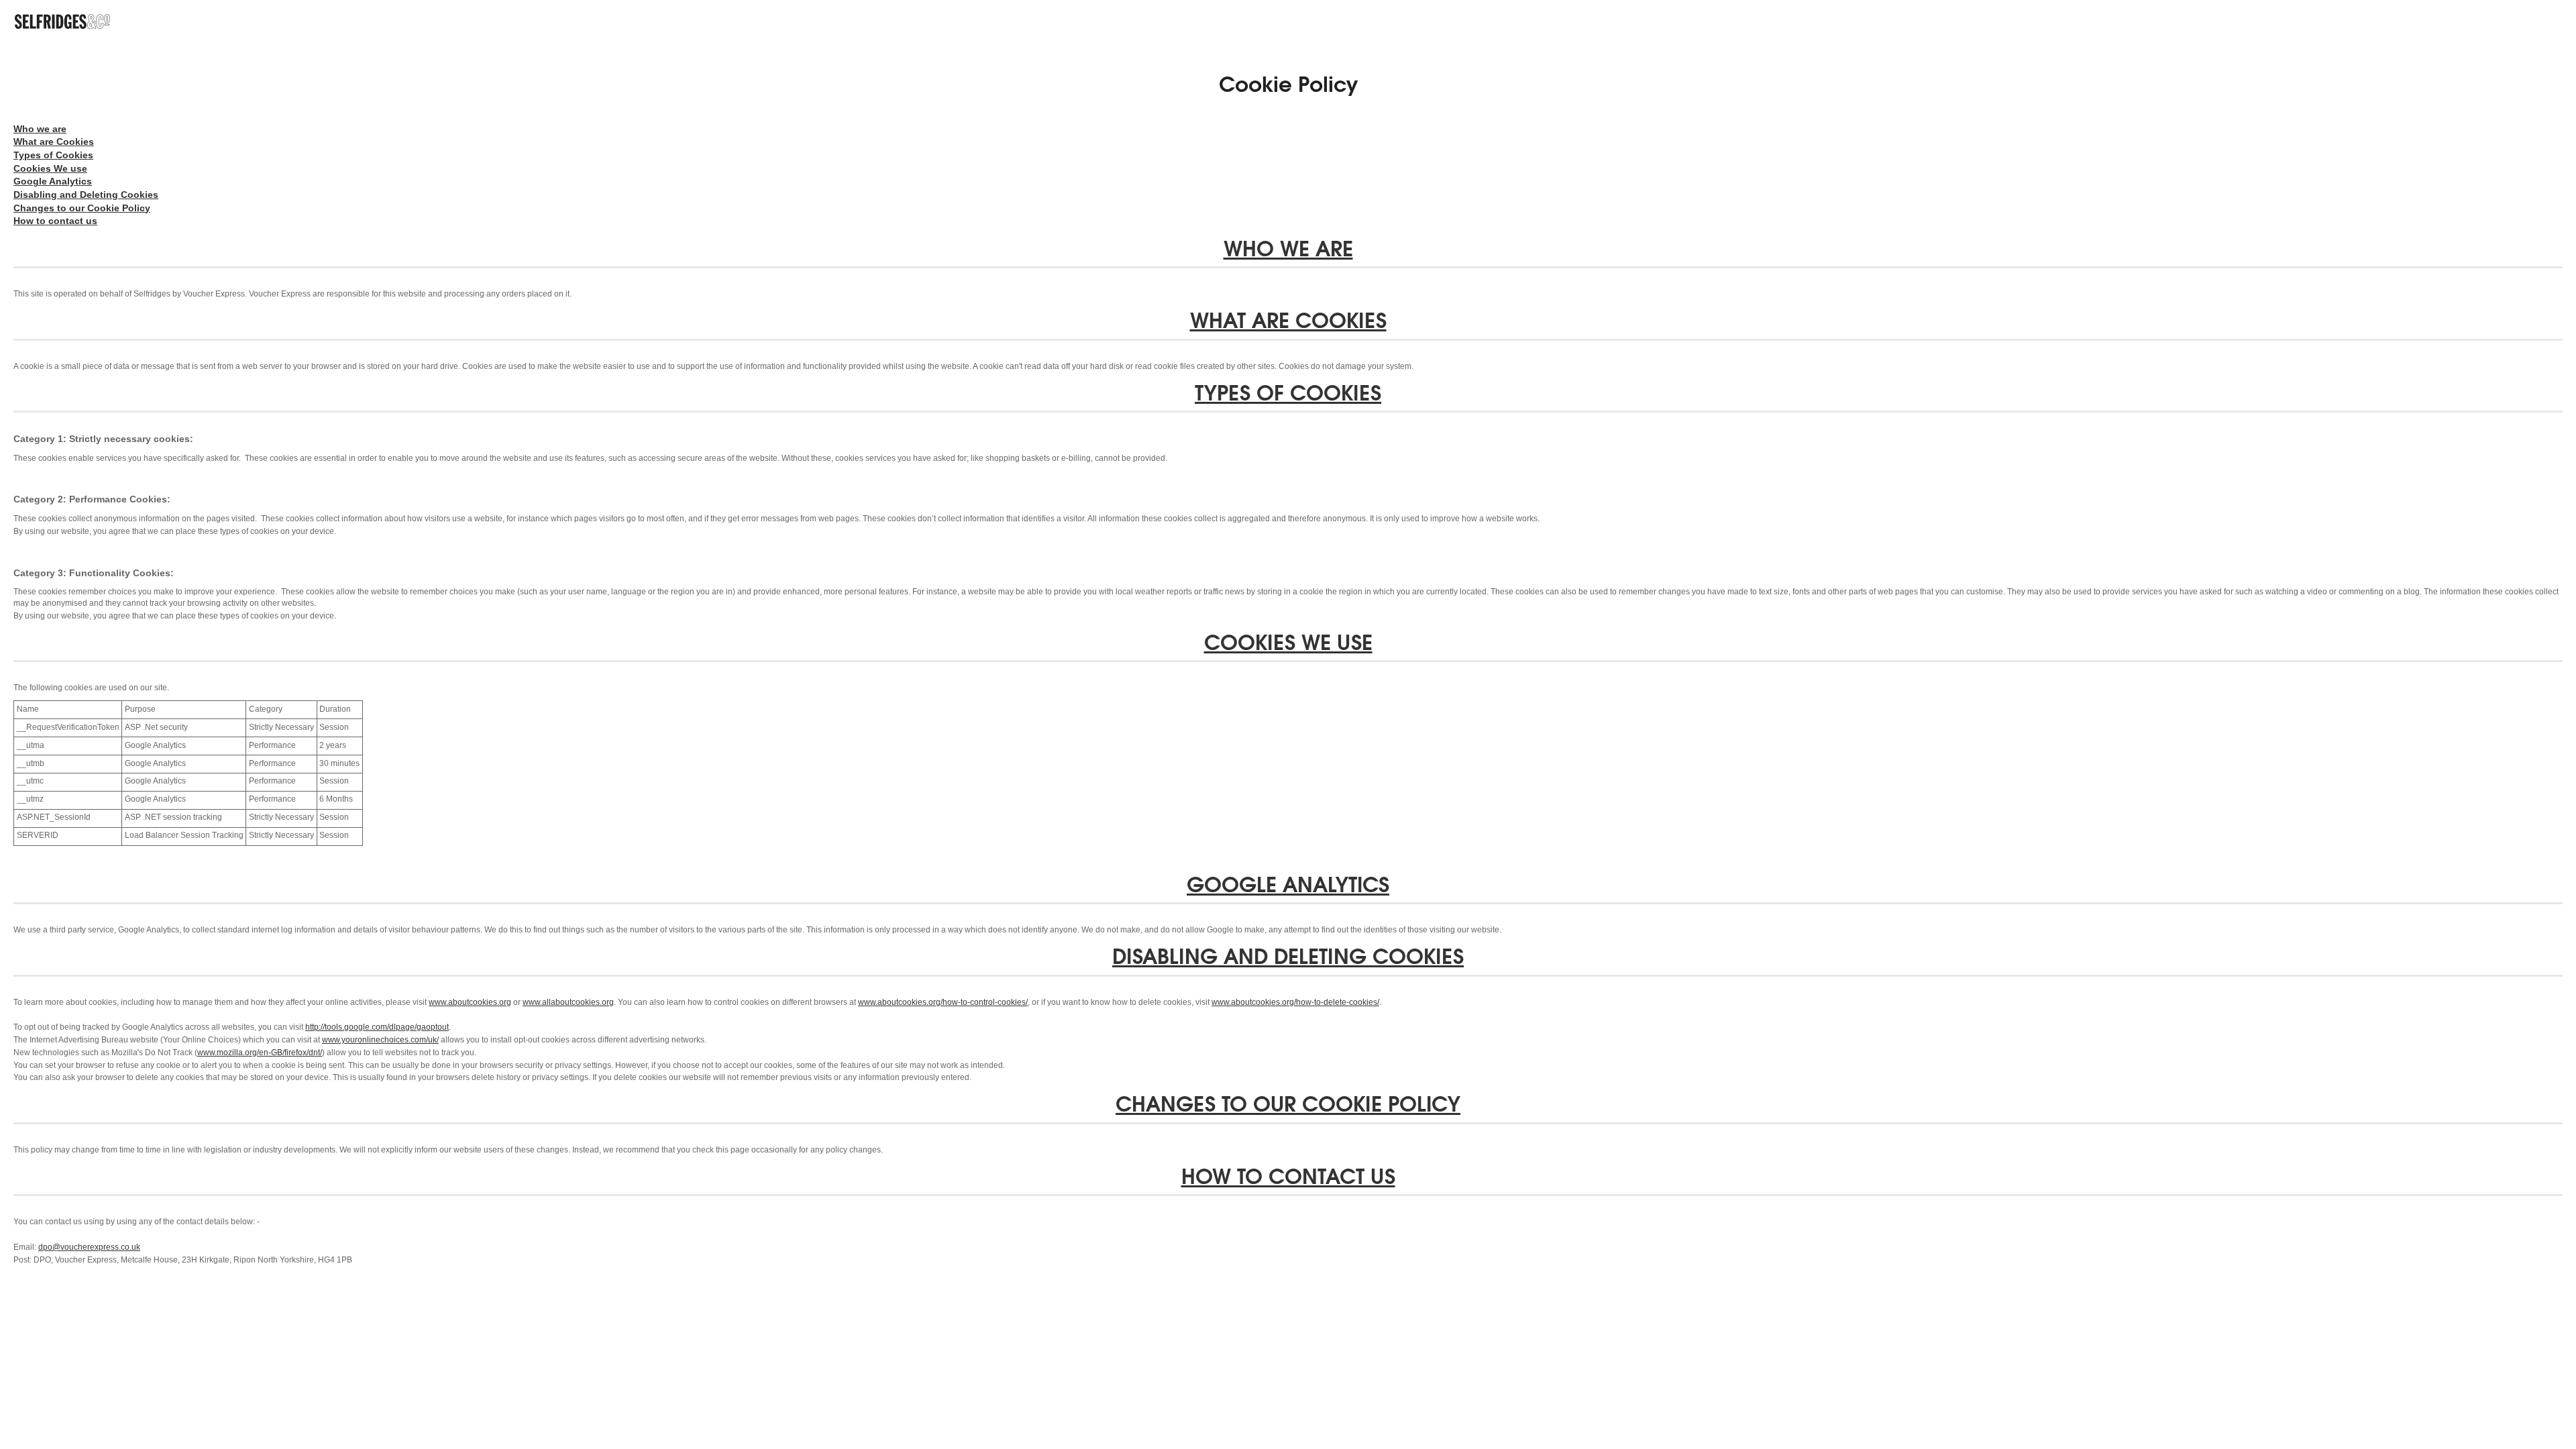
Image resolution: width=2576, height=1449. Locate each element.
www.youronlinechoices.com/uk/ (380, 1040)
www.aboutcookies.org (470, 1002)
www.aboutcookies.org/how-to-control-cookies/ (943, 1002)
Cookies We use (50, 168)
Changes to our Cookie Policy (82, 208)
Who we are (40, 129)
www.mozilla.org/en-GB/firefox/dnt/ (260, 1053)
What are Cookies (54, 142)
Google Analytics (53, 181)
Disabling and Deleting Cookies (86, 195)
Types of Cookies (53, 155)
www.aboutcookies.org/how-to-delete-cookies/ (1295, 1002)
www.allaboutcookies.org (568, 1002)
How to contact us (55, 221)
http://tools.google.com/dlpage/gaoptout (377, 1027)
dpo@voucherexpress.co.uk (89, 1247)
